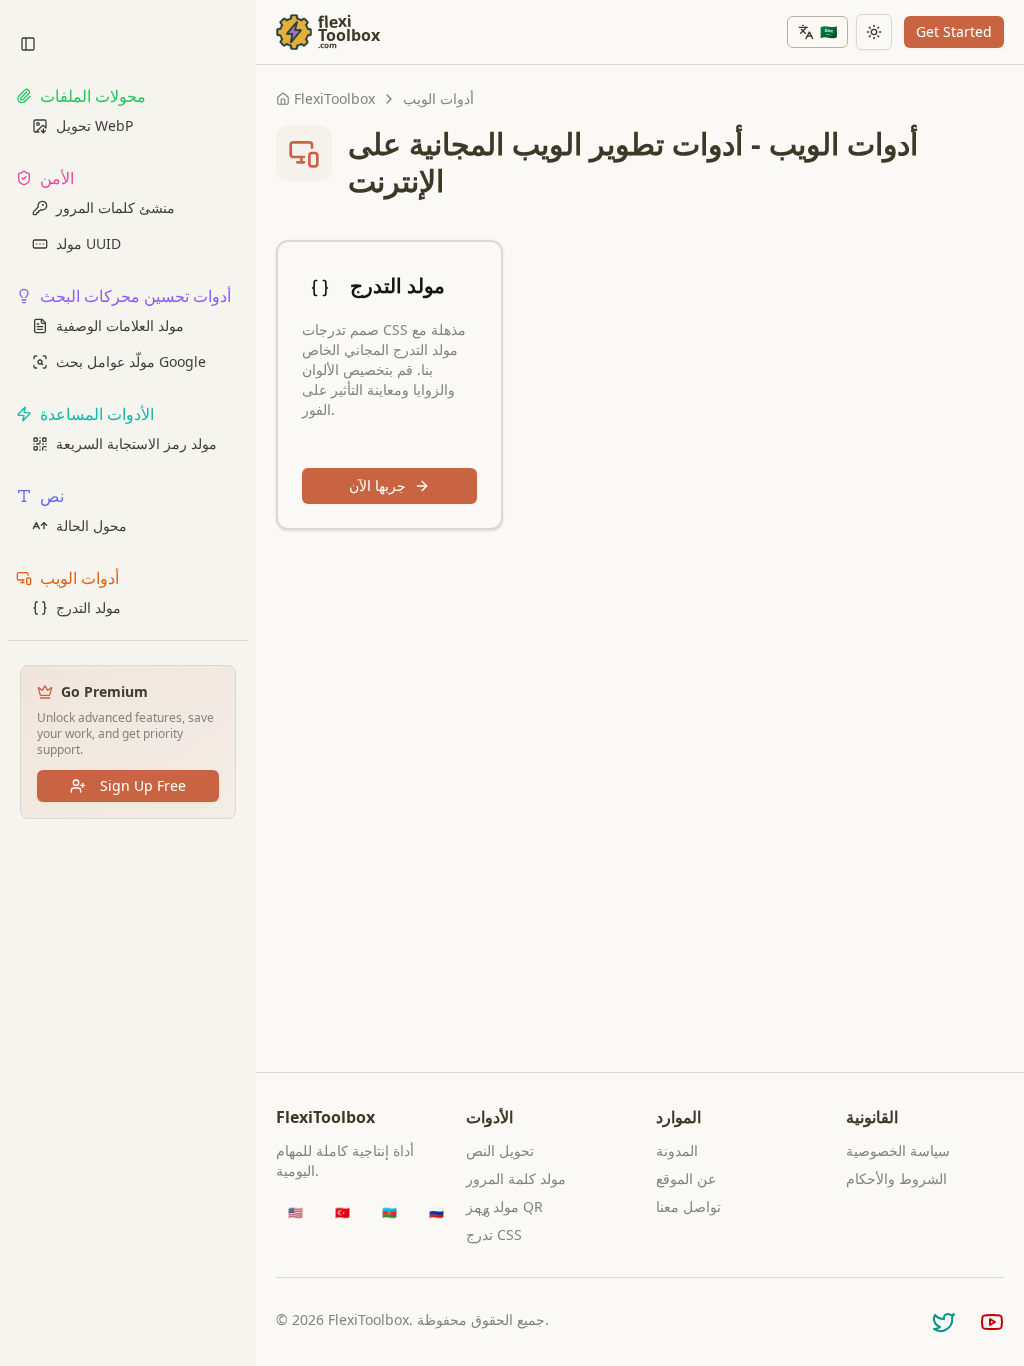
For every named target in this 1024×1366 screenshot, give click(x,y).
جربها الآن (377, 485)
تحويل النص (500, 1150)
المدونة (677, 1150)
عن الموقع (686, 1178)
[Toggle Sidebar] (256, 683)
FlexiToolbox (334, 98)
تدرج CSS (494, 1234)
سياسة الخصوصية (898, 1150)
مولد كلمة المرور (516, 1178)
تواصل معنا (688, 1206)
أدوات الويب (438, 98)
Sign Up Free (143, 785)
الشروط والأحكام (896, 1178)
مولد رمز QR (504, 1206)
